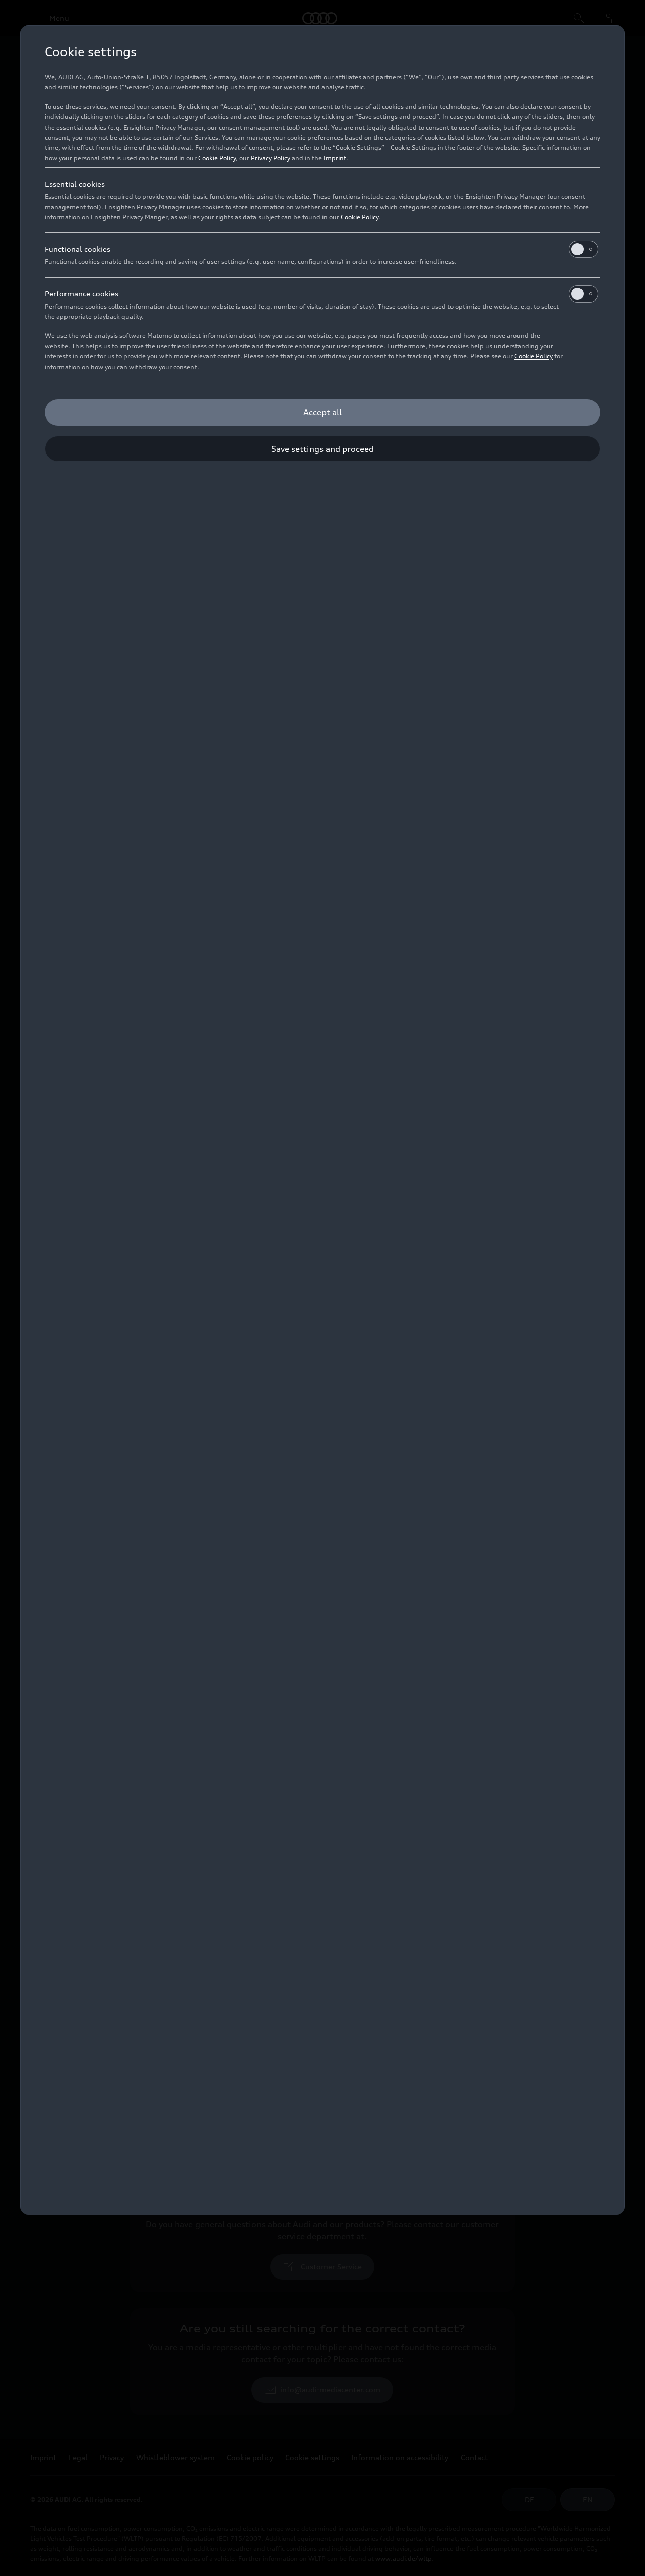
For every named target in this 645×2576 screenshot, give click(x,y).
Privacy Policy (271, 158)
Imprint (335, 158)
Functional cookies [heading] (78, 249)
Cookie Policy (217, 158)
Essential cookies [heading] (75, 184)
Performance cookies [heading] (82, 294)
